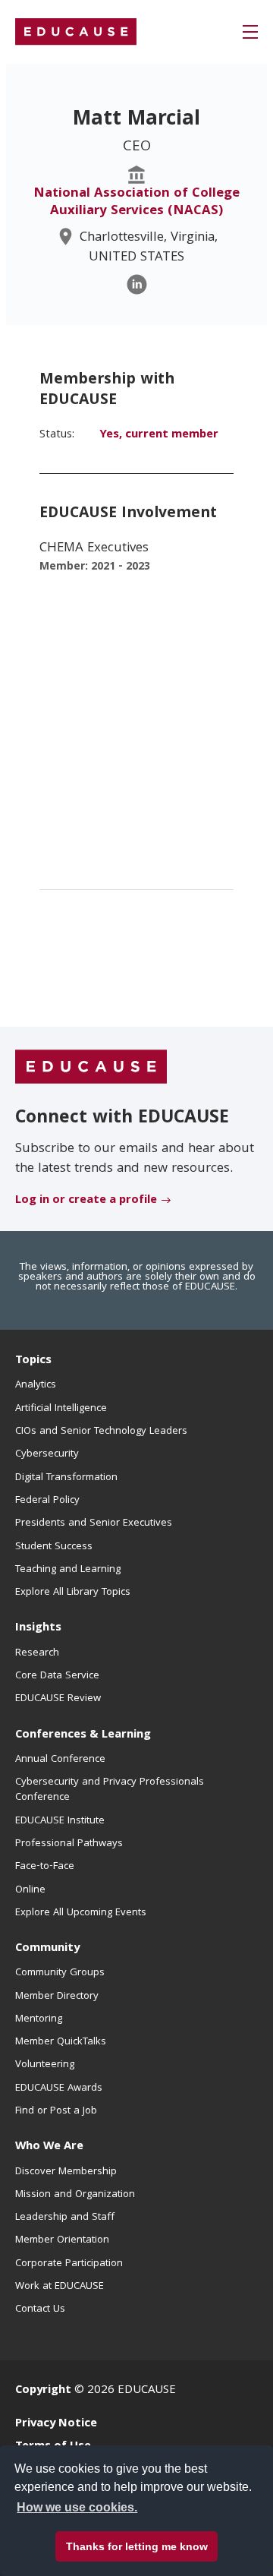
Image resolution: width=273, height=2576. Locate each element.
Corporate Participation (69, 2264)
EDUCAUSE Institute (60, 1821)
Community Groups (60, 1973)
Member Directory (57, 1997)
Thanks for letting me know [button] (137, 2546)
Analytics (36, 1385)
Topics (33, 1361)
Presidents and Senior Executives (94, 1523)
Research (37, 1653)
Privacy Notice (56, 2424)
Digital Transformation (66, 1478)
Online (30, 1890)
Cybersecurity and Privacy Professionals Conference (110, 1790)
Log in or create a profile (86, 1201)
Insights (38, 1628)
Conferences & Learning (83, 1735)
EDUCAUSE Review (58, 1699)
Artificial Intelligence (61, 1409)
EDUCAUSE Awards (59, 2088)
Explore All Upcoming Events (81, 1913)
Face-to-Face (45, 1867)
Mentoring (39, 2019)
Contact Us (40, 2309)
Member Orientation (62, 2240)
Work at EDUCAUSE (60, 2287)
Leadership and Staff (65, 2218)
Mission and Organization (75, 2195)
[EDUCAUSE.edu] (76, 32)
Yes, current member (159, 435)
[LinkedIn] (137, 284)
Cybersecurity (47, 1454)
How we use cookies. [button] (77, 2507)
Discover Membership (66, 2172)
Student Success (54, 1547)
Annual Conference (60, 1760)
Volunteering (45, 2065)
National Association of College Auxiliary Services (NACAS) (136, 203)
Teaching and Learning (68, 1570)
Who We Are (49, 2147)
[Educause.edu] (91, 1068)
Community (47, 1949)
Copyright (43, 2391)
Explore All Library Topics (73, 1593)
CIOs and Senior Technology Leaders (101, 1432)
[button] (250, 32)
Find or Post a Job (56, 2111)
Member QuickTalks (61, 2042)
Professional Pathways (69, 1844)
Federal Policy (47, 1501)
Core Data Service (57, 1676)
